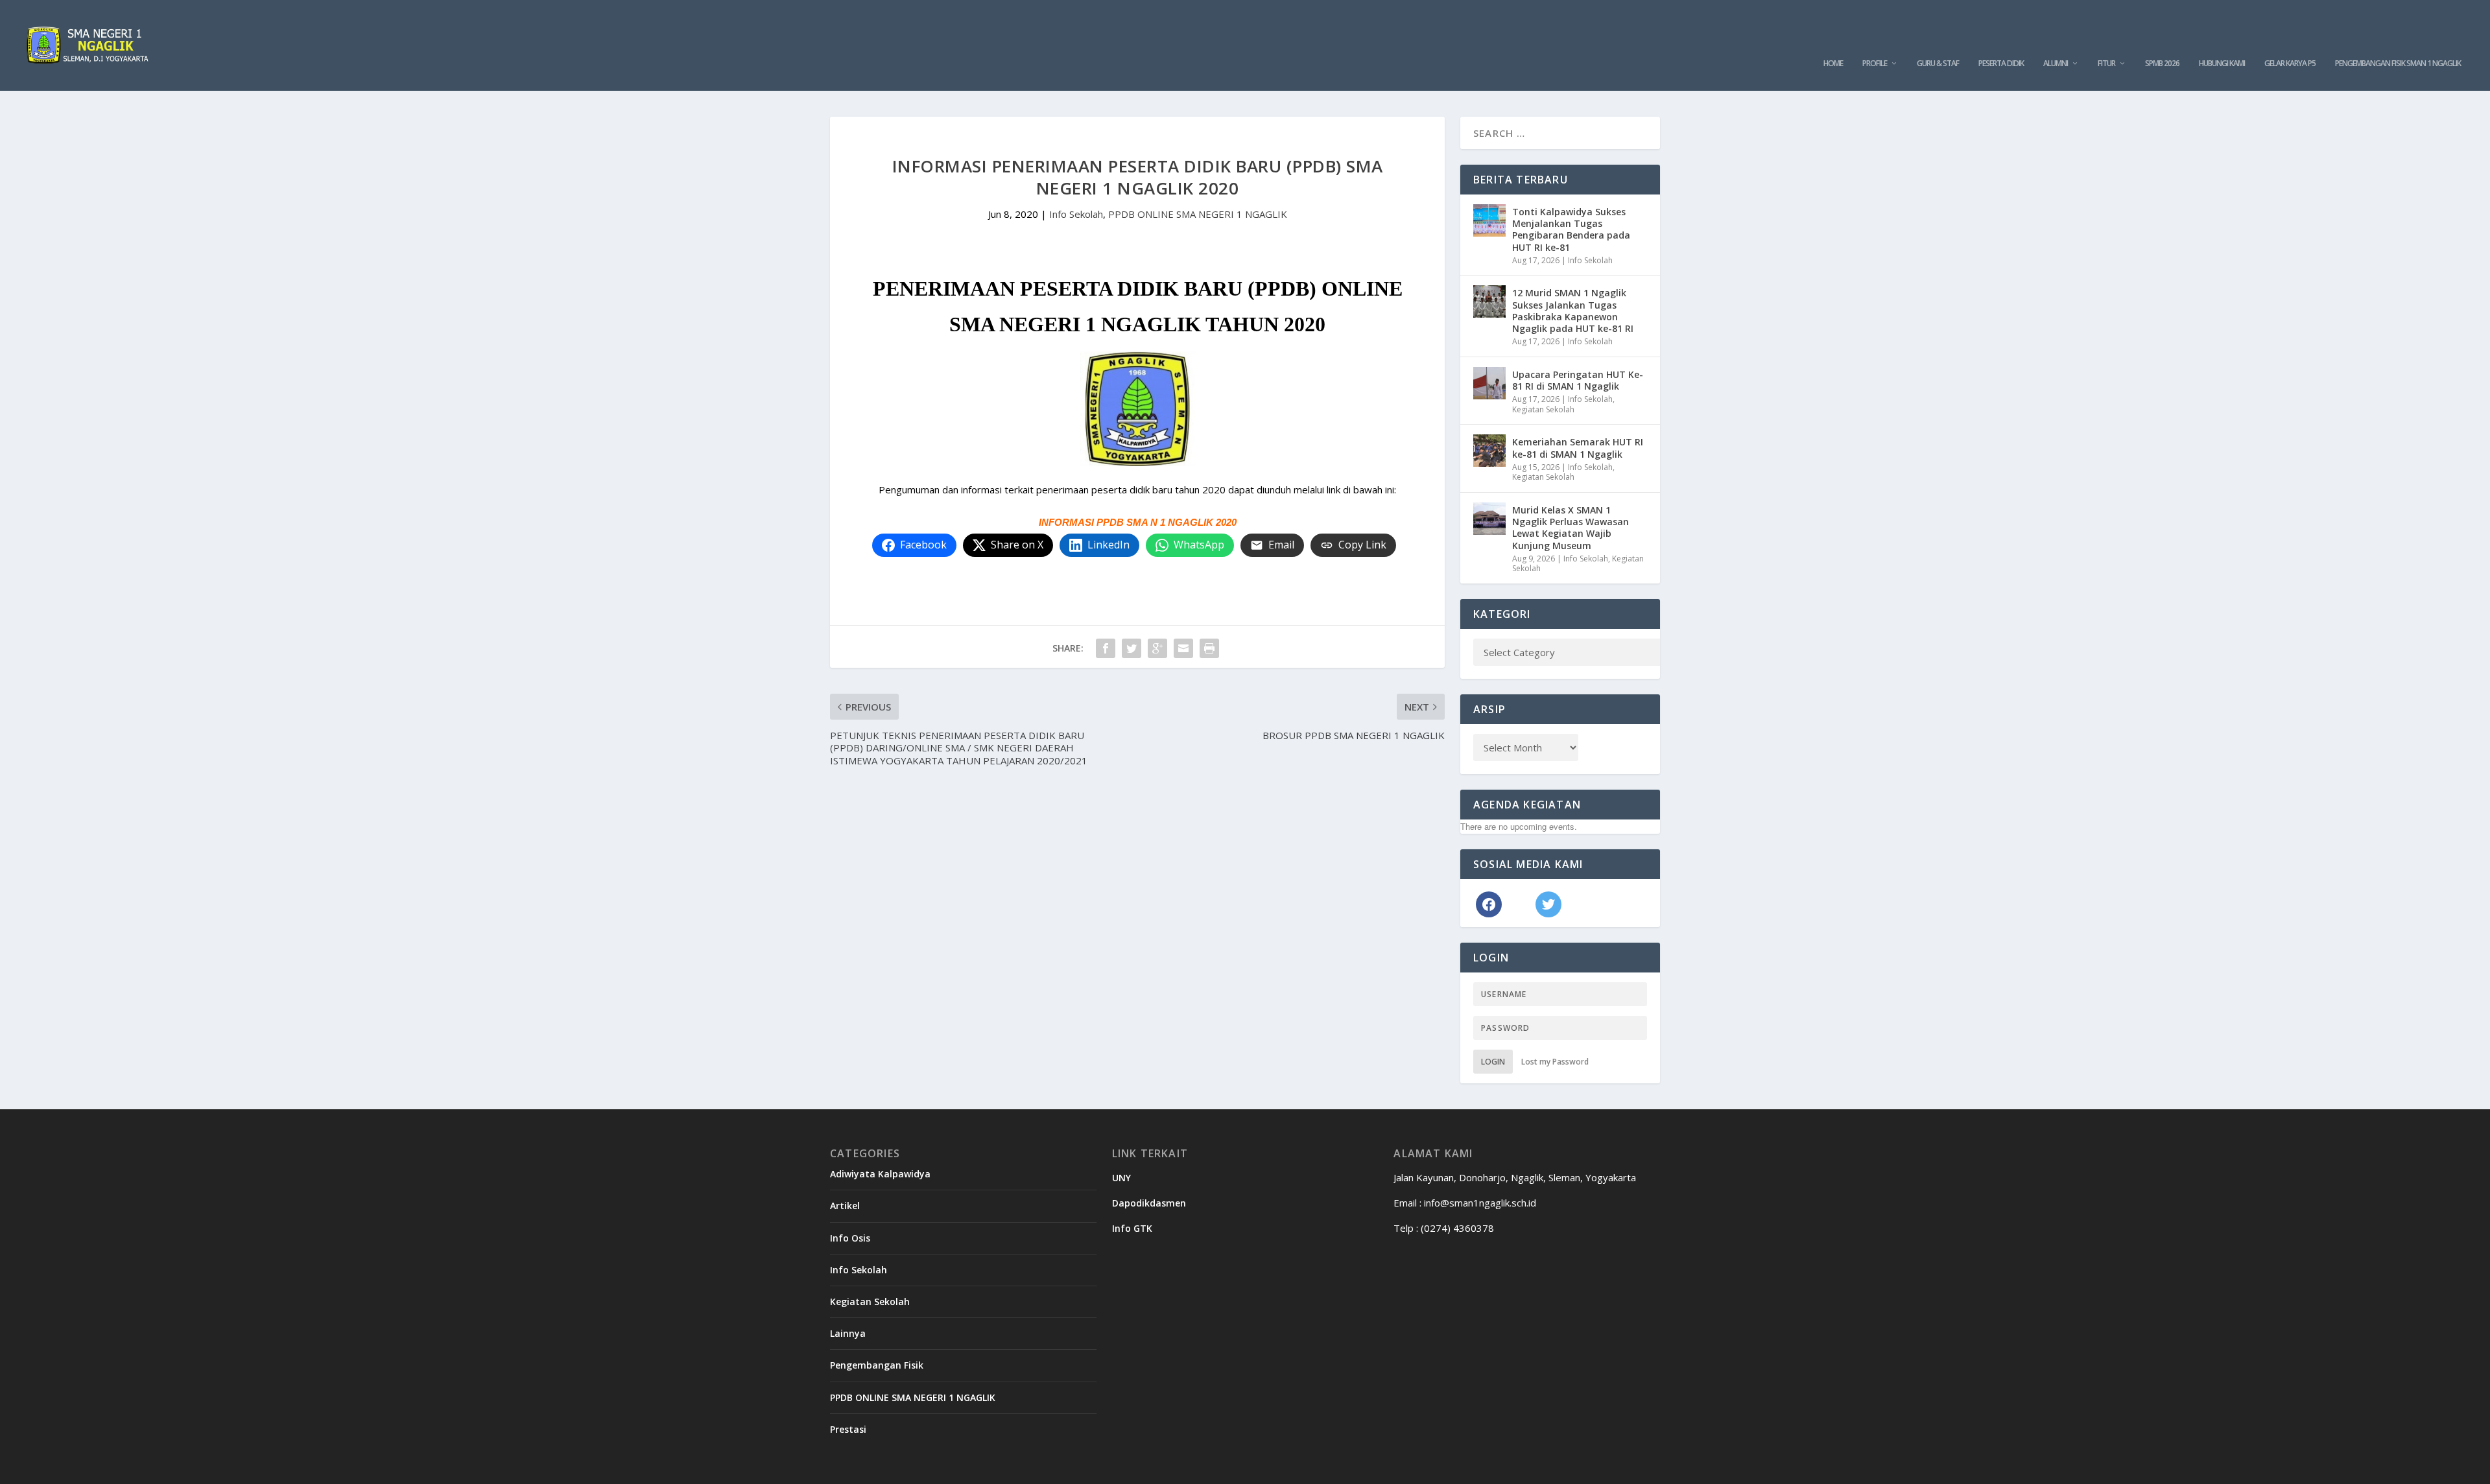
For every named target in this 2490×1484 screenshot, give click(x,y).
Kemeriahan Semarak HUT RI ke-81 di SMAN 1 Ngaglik (1578, 448)
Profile (1875, 64)
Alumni (2056, 64)
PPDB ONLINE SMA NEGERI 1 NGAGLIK (1198, 214)
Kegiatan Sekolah (1543, 409)
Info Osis (850, 1238)
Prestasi (848, 1429)
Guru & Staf (1938, 64)
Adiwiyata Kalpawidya (880, 1174)
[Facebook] (1489, 903)
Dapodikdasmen (1149, 1203)
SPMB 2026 (2162, 64)
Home (1833, 64)
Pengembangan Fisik (877, 1365)
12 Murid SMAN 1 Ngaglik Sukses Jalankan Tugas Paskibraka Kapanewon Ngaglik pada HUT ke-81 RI (1573, 311)
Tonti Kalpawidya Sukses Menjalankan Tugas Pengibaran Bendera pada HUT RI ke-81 (1571, 230)
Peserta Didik (2001, 64)
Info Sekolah (1076, 214)
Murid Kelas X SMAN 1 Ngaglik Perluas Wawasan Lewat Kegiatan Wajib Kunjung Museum (1571, 528)
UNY (1121, 1178)
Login (1493, 1062)
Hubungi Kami (2222, 64)
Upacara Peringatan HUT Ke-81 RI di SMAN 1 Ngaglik (1578, 380)
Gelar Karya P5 (2290, 64)
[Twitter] (1548, 903)
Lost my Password (1555, 1062)
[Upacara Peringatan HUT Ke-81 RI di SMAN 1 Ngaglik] (1489, 383)
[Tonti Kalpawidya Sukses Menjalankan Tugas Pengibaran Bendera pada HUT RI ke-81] (1489, 220)
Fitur (2106, 64)
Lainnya (848, 1333)
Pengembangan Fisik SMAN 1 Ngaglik (2398, 64)
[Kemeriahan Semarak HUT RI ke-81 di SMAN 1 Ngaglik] (1489, 451)
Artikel (845, 1206)
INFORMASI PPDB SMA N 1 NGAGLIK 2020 (1138, 522)
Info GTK (1132, 1228)
